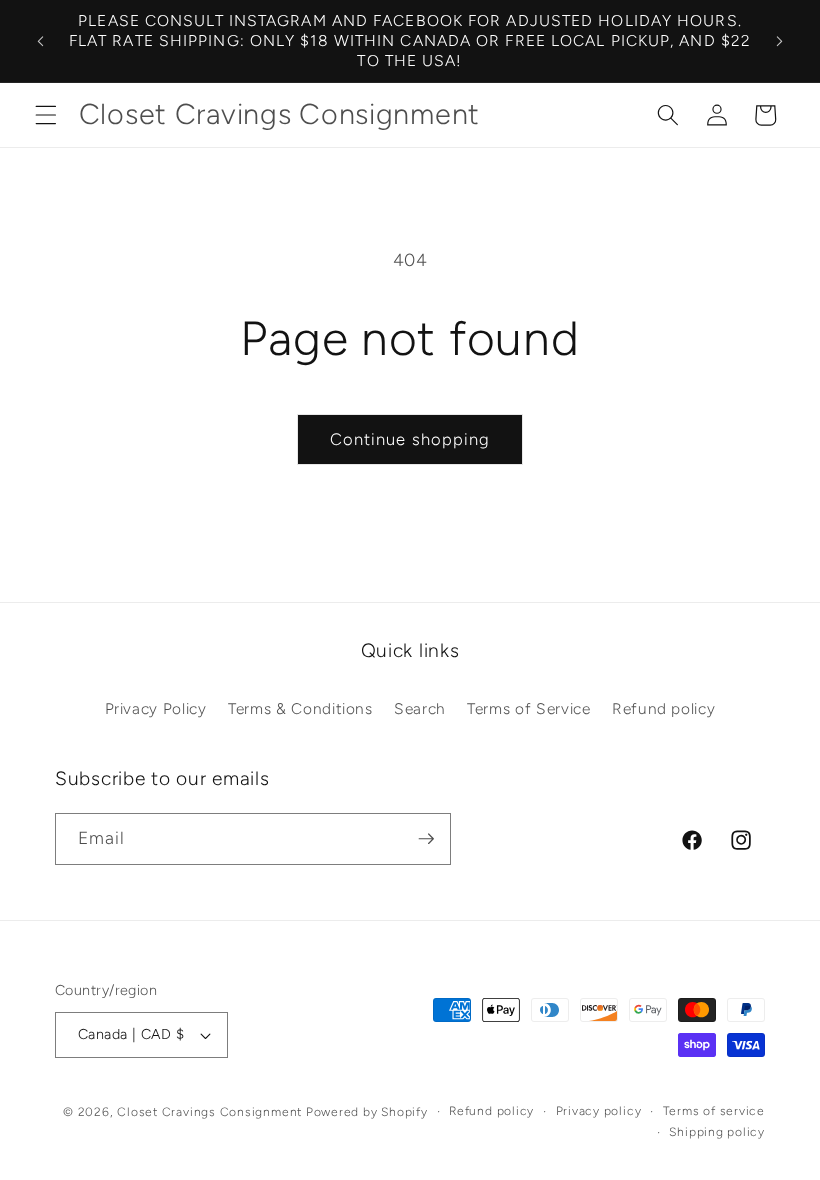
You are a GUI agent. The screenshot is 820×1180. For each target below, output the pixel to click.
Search (420, 708)
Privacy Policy (156, 708)
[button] (46, 115)
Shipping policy (717, 1132)
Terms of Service (529, 708)
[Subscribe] (426, 839)
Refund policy (664, 708)
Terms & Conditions (300, 708)
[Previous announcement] (41, 41)
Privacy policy (599, 1111)
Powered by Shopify (367, 1112)
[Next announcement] (779, 41)
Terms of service (714, 1111)
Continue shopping (410, 439)
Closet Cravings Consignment (209, 1112)
